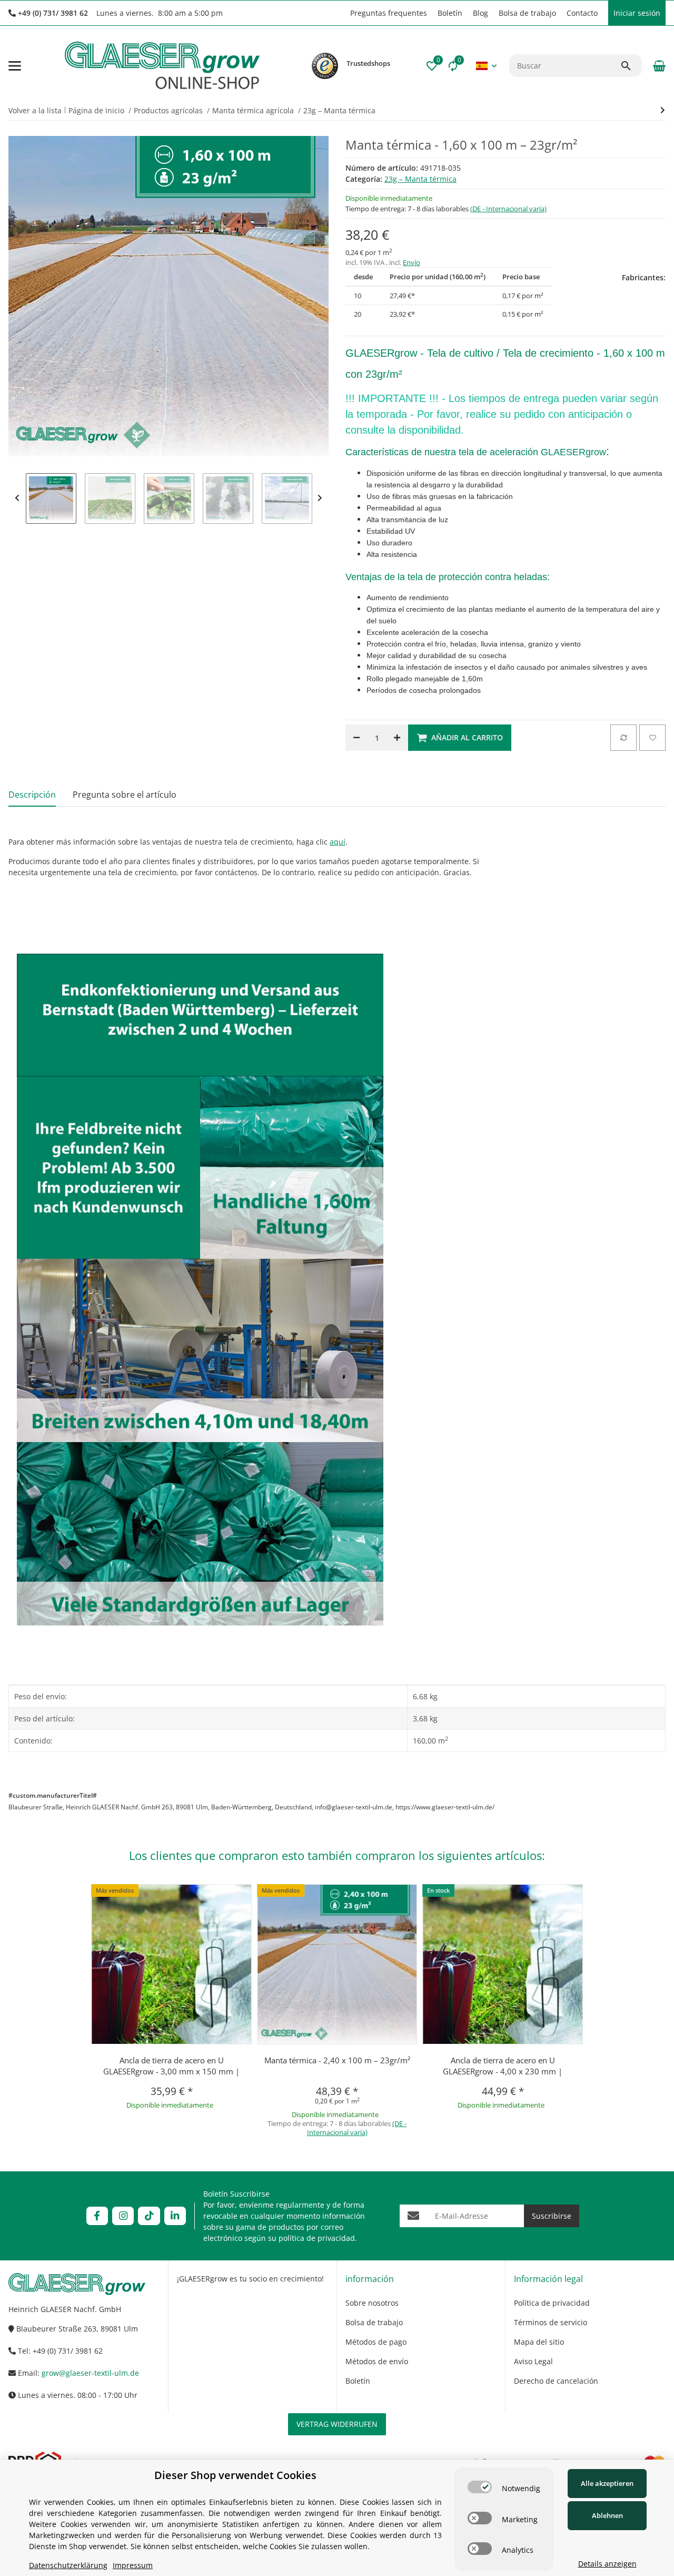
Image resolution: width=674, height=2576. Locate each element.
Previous (17, 498)
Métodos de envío (377, 2361)
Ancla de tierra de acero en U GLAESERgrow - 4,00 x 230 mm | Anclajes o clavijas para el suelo (503, 2071)
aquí (338, 842)
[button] (340, 13)
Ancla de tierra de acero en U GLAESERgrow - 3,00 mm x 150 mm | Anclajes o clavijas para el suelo (171, 2071)
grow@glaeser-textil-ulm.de (90, 2373)
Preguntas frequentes (389, 13)
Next (320, 498)
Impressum (133, 2565)
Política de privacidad (552, 2303)
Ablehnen (607, 2515)
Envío (412, 262)
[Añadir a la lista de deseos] (652, 738)
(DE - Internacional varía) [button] (508, 209)
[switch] (480, 2487)
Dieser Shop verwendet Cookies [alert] (235, 2475)
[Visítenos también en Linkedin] (175, 2216)
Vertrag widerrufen (337, 2424)
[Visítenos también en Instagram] (123, 2216)
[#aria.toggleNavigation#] (15, 66)
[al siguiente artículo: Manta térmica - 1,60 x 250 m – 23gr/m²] (663, 110)
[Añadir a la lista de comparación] (623, 738)
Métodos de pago (376, 2342)
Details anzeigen (607, 2564)
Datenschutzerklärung (68, 2565)
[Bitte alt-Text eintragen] (325, 66)
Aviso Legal (533, 2361)
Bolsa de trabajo (527, 13)
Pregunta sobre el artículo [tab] (125, 795)
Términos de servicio (551, 2322)
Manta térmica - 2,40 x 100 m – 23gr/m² (337, 2060)
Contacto (582, 13)
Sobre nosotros (372, 2303)
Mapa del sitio (539, 2342)
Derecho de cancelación (556, 2381)
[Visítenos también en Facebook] (97, 2216)
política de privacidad (317, 2238)
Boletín (450, 13)
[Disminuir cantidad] (356, 738)
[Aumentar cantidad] (397, 738)
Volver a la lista (35, 110)
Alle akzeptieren (607, 2483)
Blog (480, 13)
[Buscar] (631, 66)
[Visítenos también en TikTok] (149, 2216)
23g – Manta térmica (420, 179)
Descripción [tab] (32, 795)
